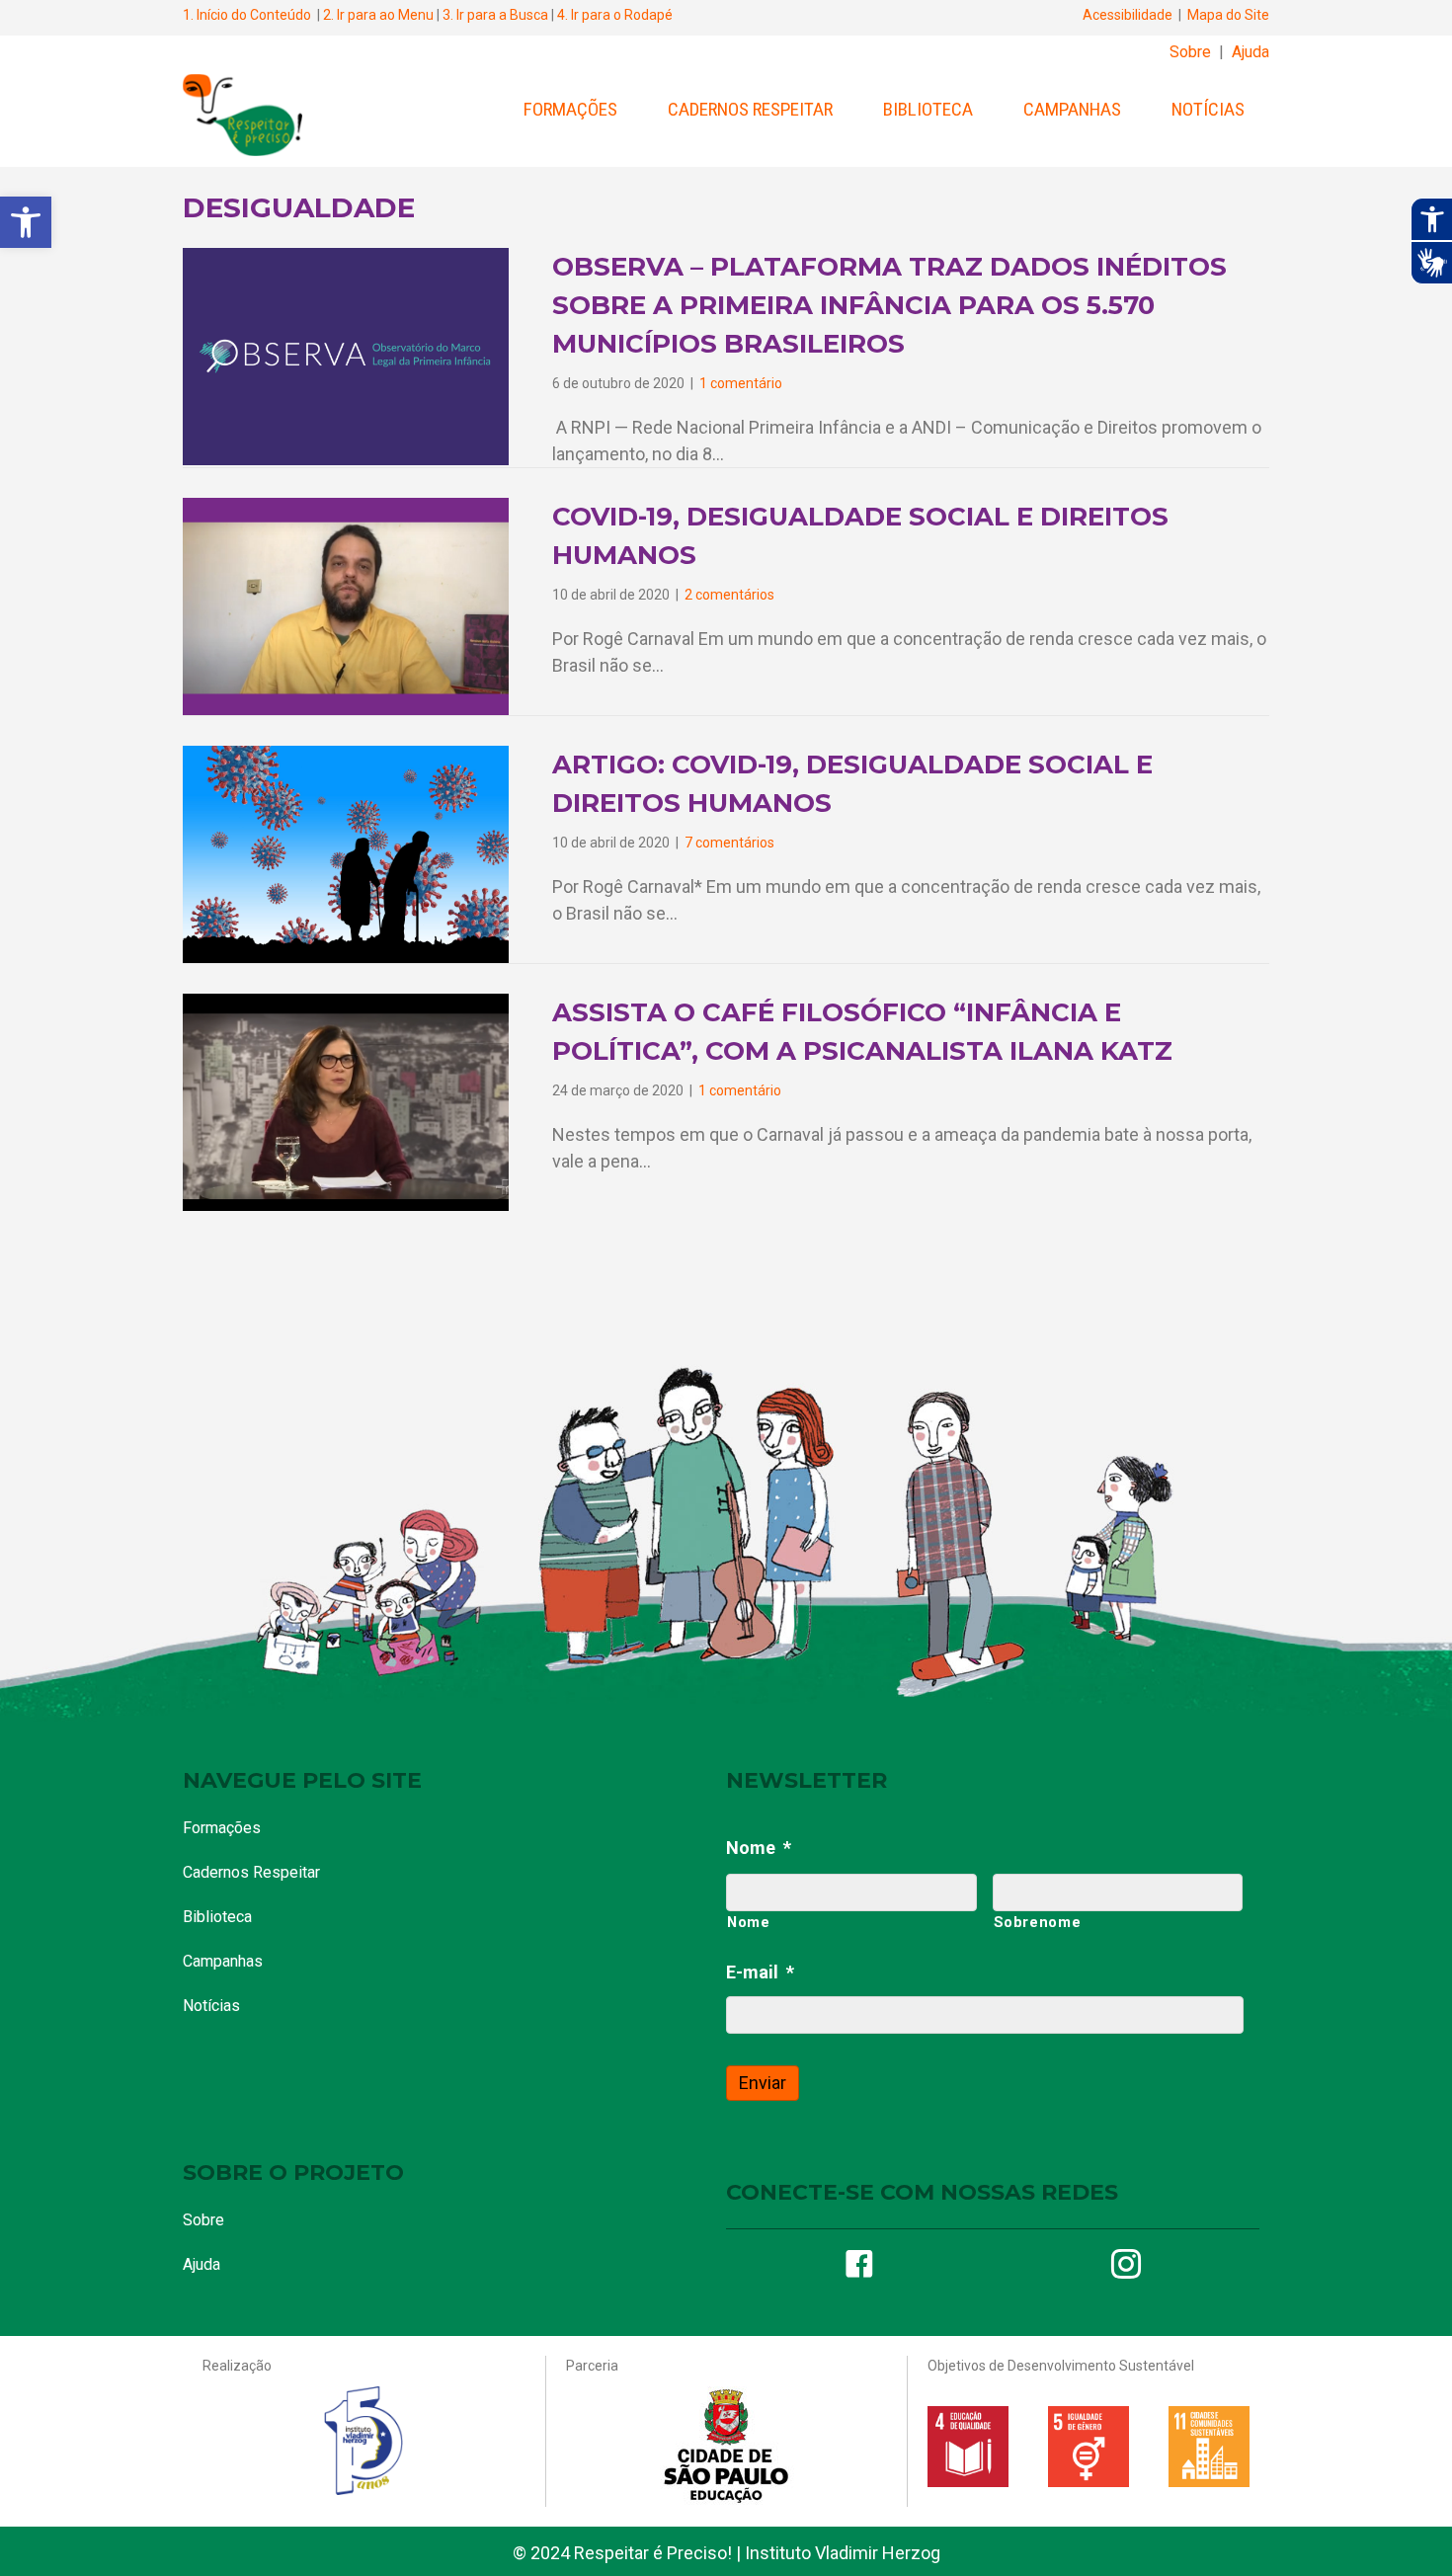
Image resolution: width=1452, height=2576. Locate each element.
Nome (759, 1848)
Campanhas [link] (1072, 109)
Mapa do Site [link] (1228, 15)
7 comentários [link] (729, 843)
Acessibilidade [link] (1128, 15)
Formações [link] (570, 109)
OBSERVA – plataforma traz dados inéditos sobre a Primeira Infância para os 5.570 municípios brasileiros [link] (889, 305)
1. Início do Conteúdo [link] (247, 15)
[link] (26, 222)
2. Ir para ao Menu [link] (378, 15)
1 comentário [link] (741, 383)
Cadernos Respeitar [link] (750, 109)
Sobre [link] (1190, 52)
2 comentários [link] (729, 595)
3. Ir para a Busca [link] (495, 15)
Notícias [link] (1208, 109)
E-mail (760, 1972)
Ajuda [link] (1250, 52)
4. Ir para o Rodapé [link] (615, 15)
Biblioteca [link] (928, 109)
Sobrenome (1038, 1922)
